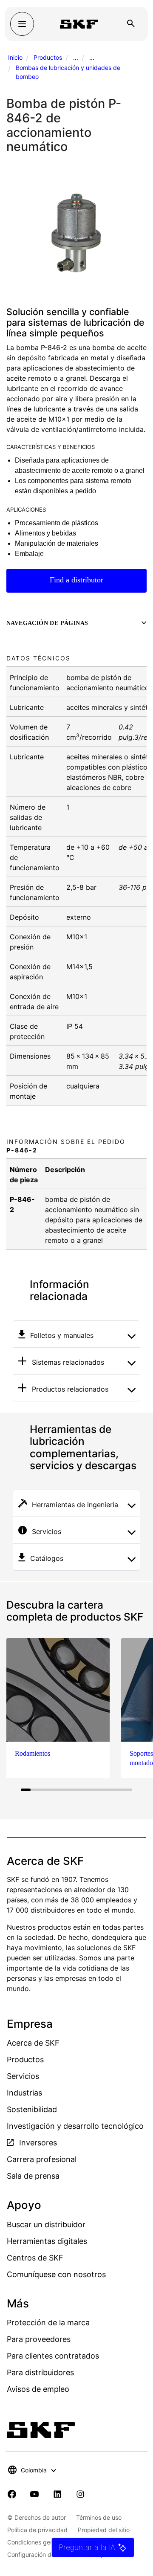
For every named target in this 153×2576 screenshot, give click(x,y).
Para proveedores (39, 2339)
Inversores (37, 2143)
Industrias (24, 2093)
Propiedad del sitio (104, 2530)
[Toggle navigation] (22, 24)
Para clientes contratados (53, 2356)
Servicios (23, 2076)
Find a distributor (76, 580)
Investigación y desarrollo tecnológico (75, 2126)
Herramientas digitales (47, 2241)
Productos (48, 57)
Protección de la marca (48, 2323)
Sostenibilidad (32, 2109)
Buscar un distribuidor (46, 2224)
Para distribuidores (40, 2372)
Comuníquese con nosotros (56, 2274)
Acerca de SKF (33, 2043)
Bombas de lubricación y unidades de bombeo (68, 72)
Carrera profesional (42, 2159)
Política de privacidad (37, 2530)
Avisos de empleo (38, 2389)
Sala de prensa (33, 2176)
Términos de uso (99, 2517)
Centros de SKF (35, 2258)
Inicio (15, 57)
